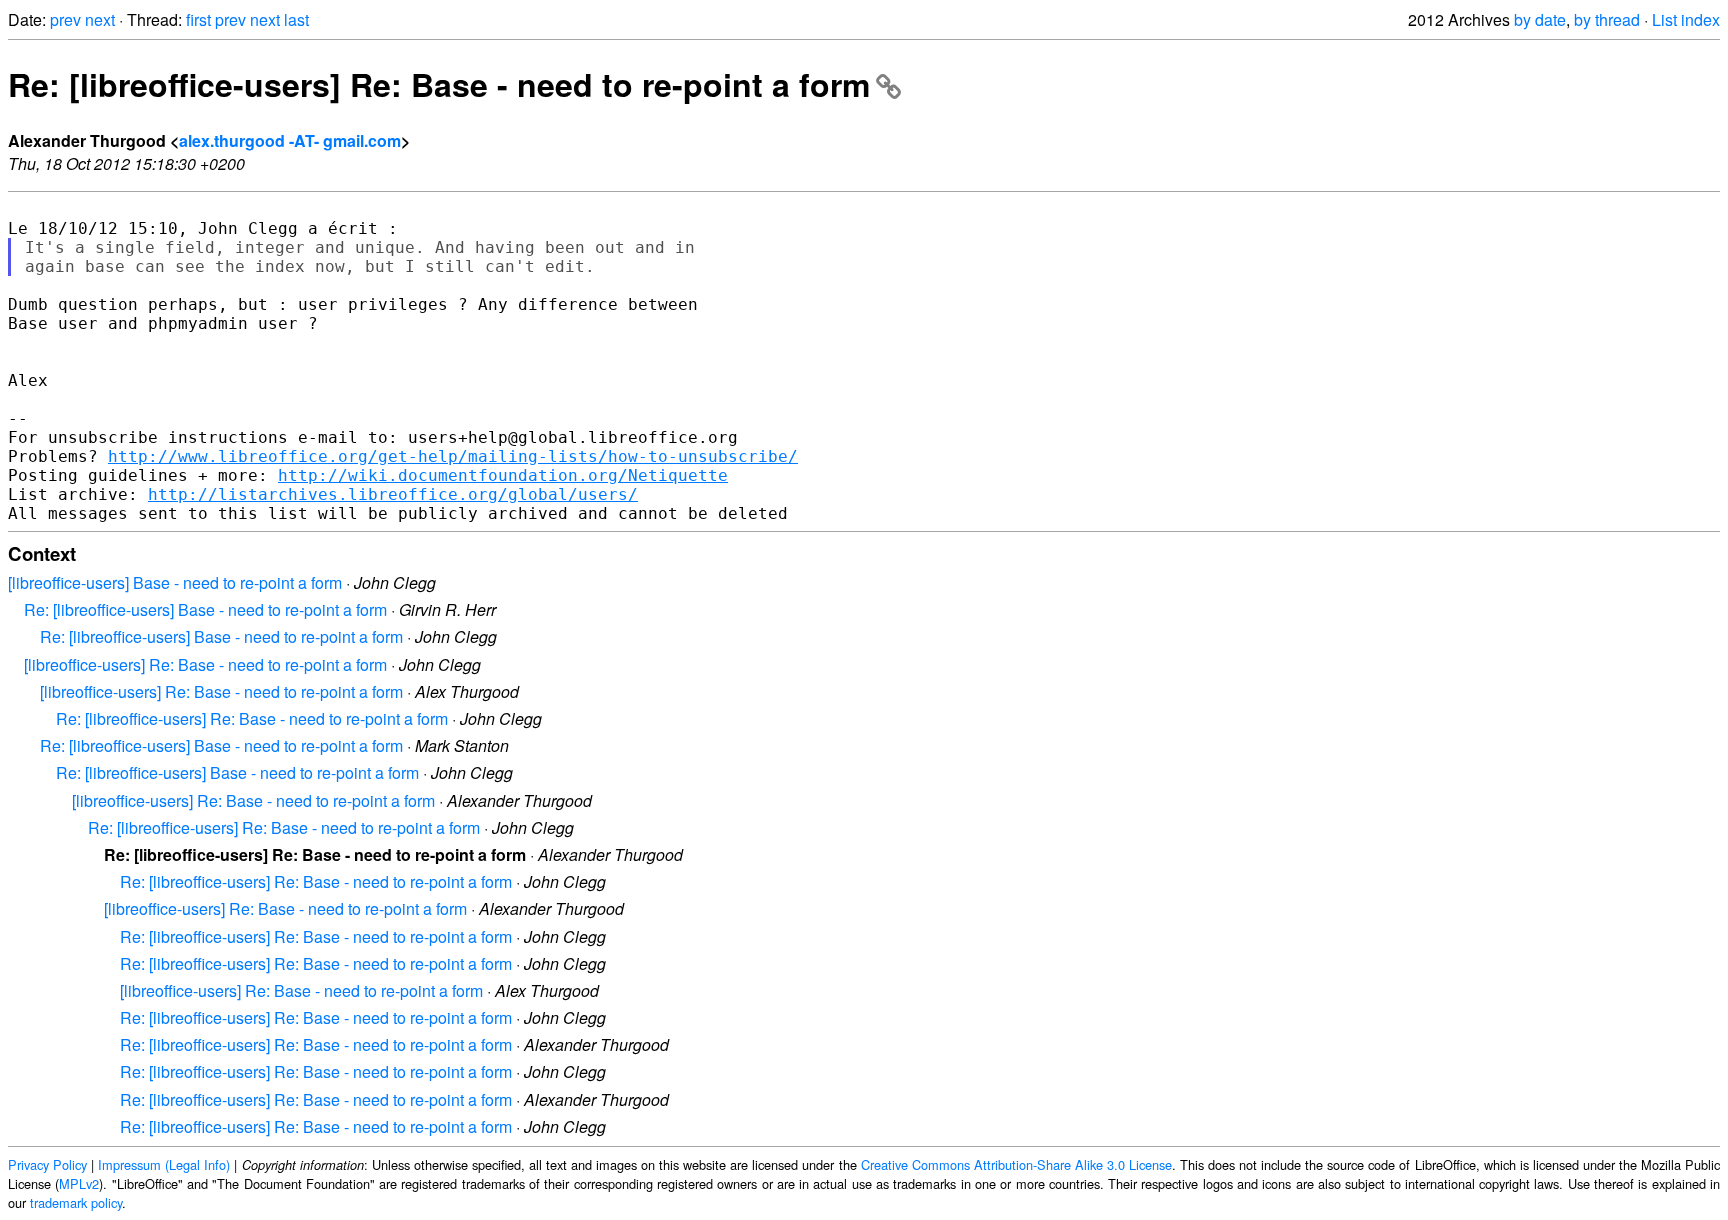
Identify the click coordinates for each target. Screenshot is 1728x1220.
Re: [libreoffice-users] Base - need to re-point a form (205, 609)
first (198, 19)
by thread (1607, 19)
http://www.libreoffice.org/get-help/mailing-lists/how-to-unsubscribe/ (453, 456)
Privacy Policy (47, 1164)
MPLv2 (79, 1183)
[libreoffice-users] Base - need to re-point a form (175, 582)
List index (1686, 19)
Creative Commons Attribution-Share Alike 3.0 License (1016, 1164)
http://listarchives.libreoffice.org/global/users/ (393, 494)
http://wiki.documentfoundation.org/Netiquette (503, 475)
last (296, 19)
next (100, 19)
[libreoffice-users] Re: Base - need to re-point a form (205, 664)
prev (65, 19)
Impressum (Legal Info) (164, 1164)
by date (1540, 19)
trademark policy (76, 1202)
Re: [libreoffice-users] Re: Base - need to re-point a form (439, 84)
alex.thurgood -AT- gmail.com (290, 140)
